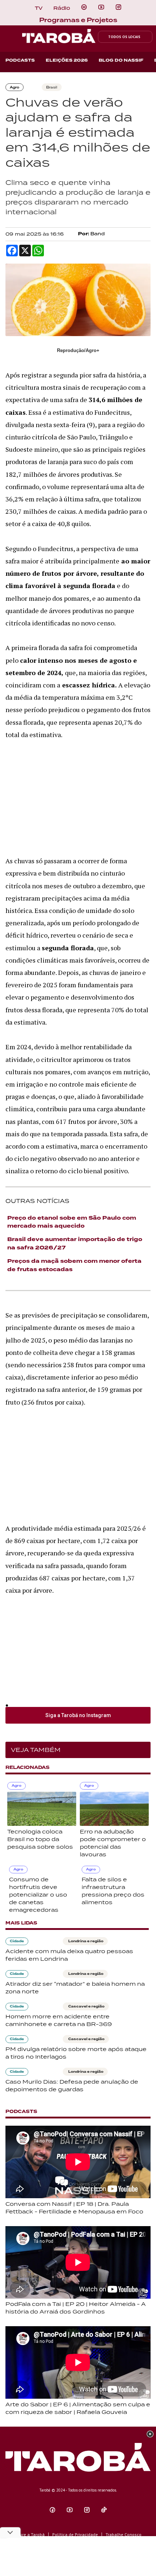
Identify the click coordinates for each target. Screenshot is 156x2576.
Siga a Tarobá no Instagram (78, 1715)
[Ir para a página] (84, 7)
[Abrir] (101, 7)
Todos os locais (124, 37)
